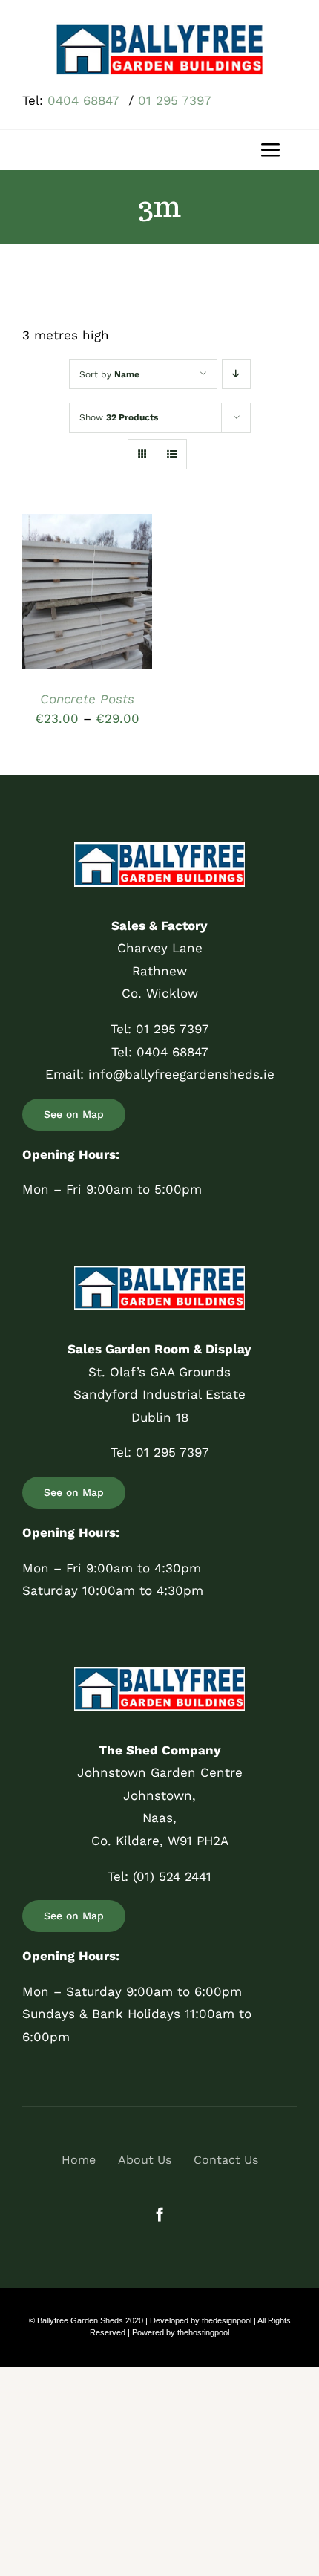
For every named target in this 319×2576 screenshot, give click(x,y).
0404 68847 (86, 100)
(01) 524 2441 (172, 1876)
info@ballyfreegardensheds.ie (181, 1074)
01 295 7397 (175, 100)
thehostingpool (203, 2332)
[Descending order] (236, 374)
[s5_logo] (159, 28)
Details (57, 609)
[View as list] (172, 454)
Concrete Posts (87, 699)
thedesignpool (227, 2320)
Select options (87, 580)
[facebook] (160, 2214)
